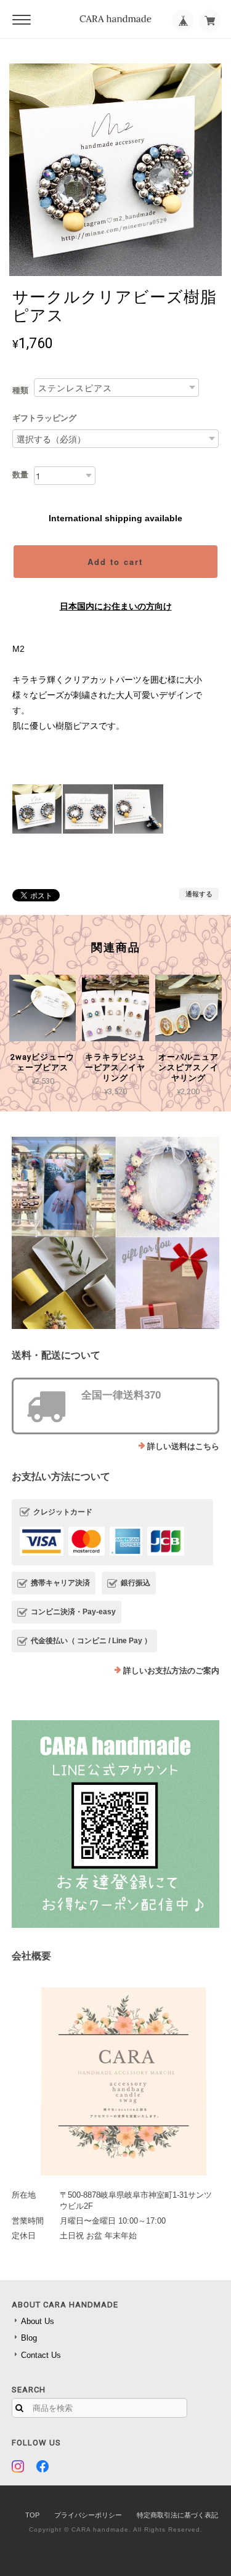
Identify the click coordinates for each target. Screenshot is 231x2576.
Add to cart (115, 562)
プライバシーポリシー (88, 2515)
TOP (32, 2515)
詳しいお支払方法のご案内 (171, 1671)
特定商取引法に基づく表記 (177, 2515)
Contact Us (41, 2355)
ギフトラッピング (44, 418)
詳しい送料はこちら (183, 1446)
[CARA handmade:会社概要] (116, 2077)
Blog (29, 2338)
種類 (20, 390)
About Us (38, 2321)
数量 (20, 475)
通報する (199, 894)
